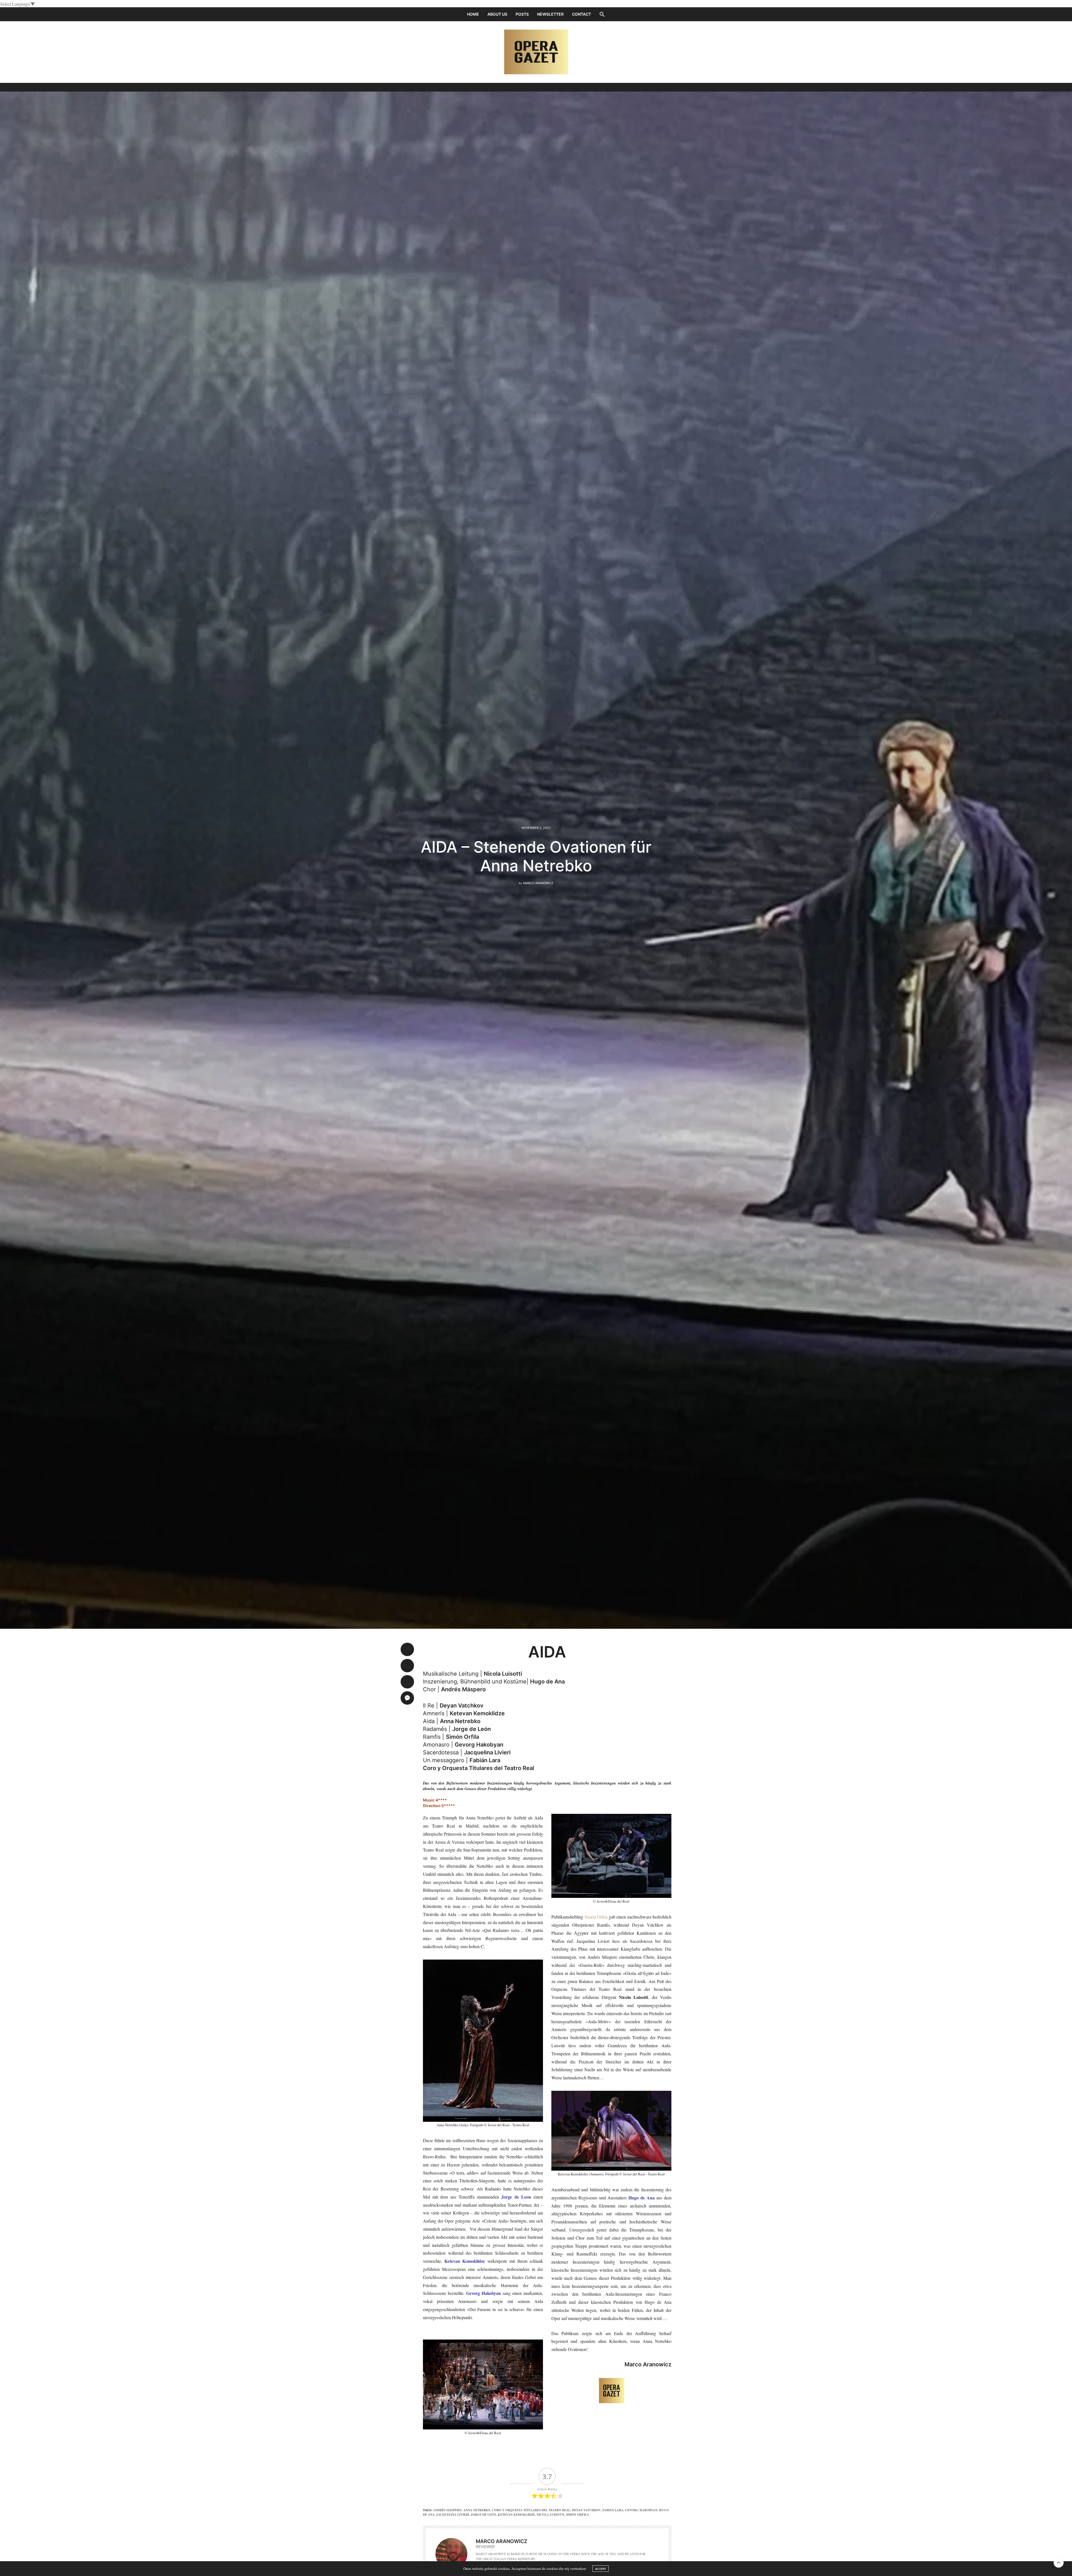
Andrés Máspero (447, 2510)
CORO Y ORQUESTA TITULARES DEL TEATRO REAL (531, 2510)
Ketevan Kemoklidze (516, 2515)
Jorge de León (483, 2515)
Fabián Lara (613, 2510)
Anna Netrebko (477, 2510)
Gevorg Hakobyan (641, 2510)
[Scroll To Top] (1059, 2563)
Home (473, 14)
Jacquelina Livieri (453, 2515)
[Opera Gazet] (536, 52)
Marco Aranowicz (538, 883)
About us (497, 14)
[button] (602, 14)
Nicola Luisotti (550, 2515)
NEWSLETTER (550, 14)
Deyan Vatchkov (586, 2510)
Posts (522, 14)
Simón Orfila (596, 1917)
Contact (582, 14)
